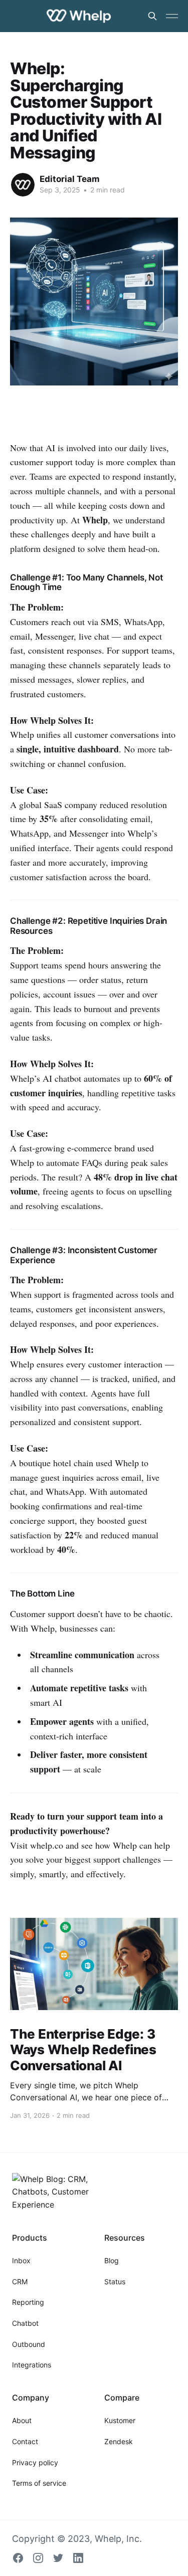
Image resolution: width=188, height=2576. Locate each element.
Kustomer (120, 2420)
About (22, 2420)
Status (115, 2282)
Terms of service (39, 2483)
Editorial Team (70, 179)
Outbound (29, 2344)
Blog (112, 2260)
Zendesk (119, 2441)
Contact (25, 2441)
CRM (20, 2282)
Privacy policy (35, 2462)
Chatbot (25, 2323)
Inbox (21, 2260)
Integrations (32, 2365)
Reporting (28, 2302)
